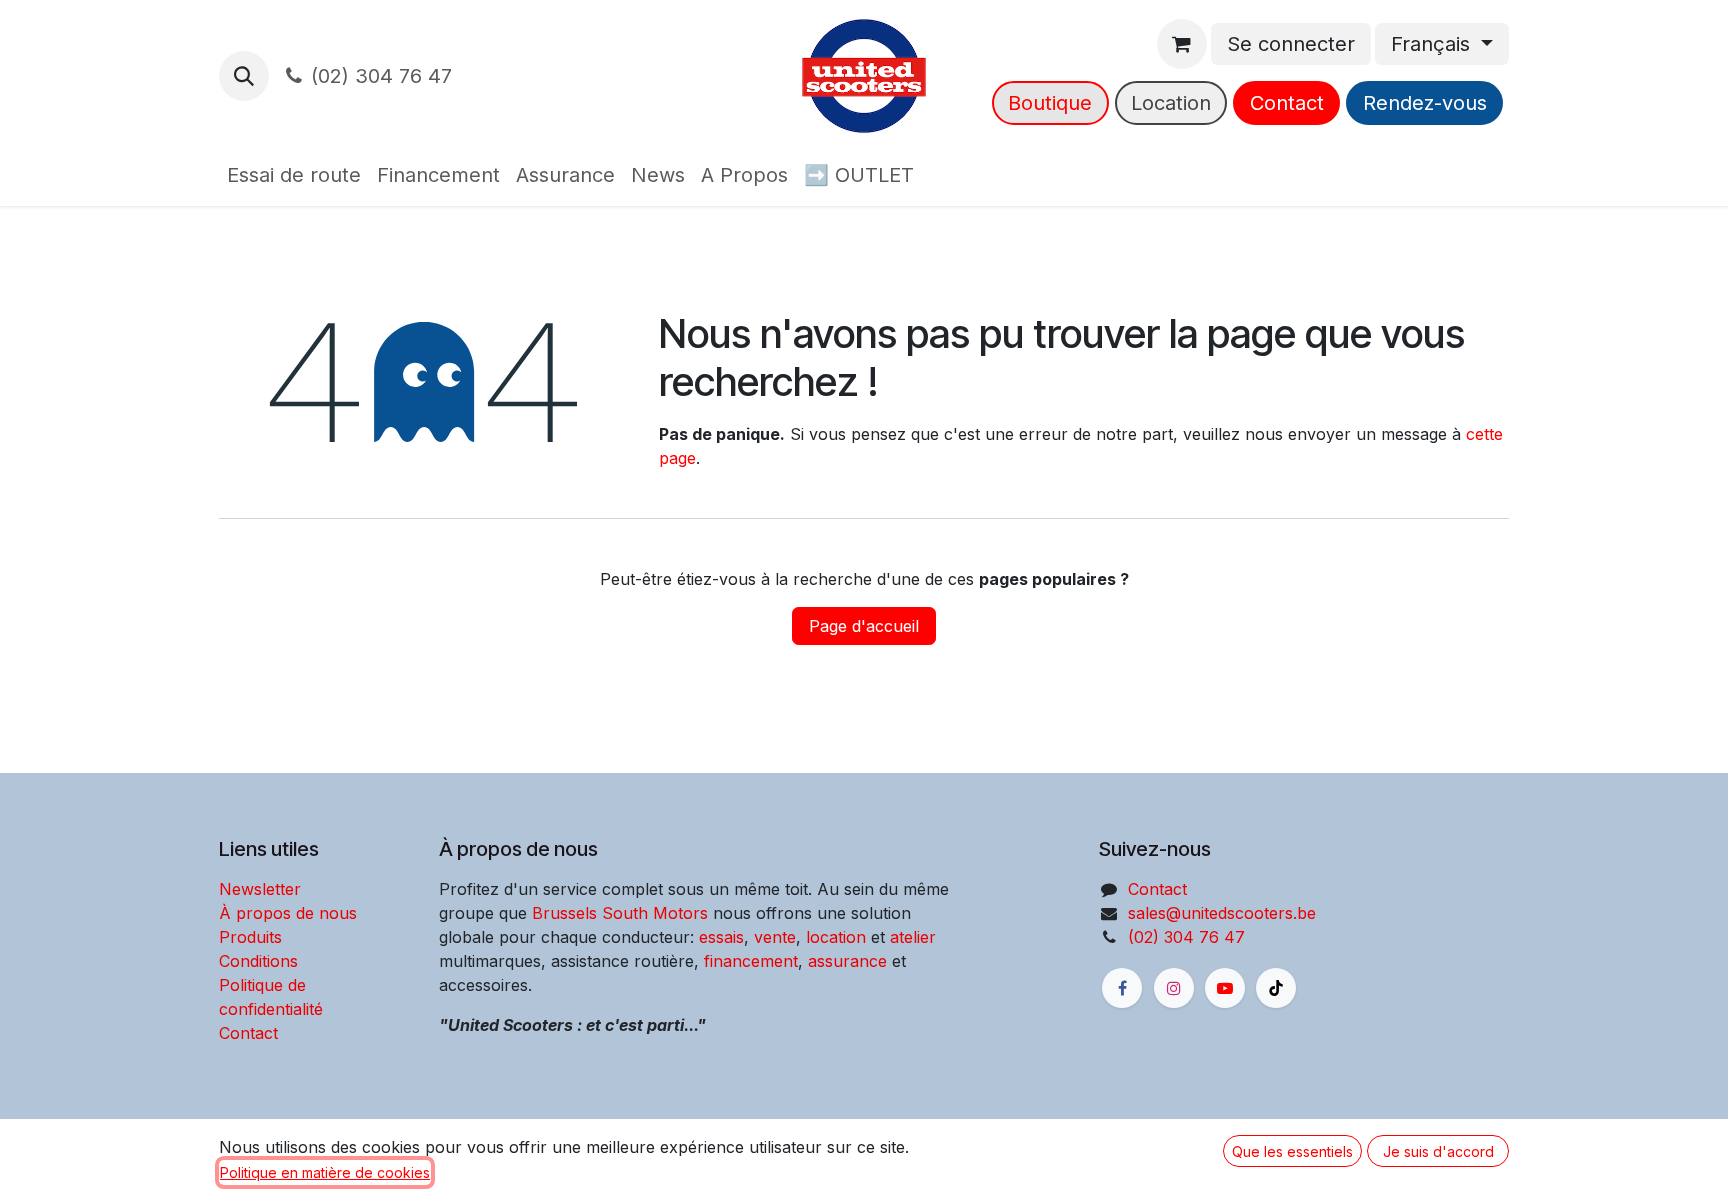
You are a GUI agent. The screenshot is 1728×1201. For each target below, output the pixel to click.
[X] (1276, 988)
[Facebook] (1122, 988)
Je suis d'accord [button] (1438, 1151)
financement (748, 961)
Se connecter (1291, 44)
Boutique (1050, 103)
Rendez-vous (1425, 103)
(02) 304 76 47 (381, 76)
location (836, 937)
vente (775, 937)
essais (721, 937)
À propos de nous (288, 913)
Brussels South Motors (620, 913)
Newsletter (260, 889)
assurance (847, 961)
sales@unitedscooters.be (1222, 913)
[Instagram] (1174, 988)
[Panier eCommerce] (1182, 44)
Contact (1287, 103)
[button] (244, 76)
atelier (913, 937)
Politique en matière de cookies (325, 1172)
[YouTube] (1225, 988)
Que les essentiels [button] (1292, 1151)
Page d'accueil (864, 626)
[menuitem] (294, 175)
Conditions (258, 961)
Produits (250, 937)
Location (1171, 103)
